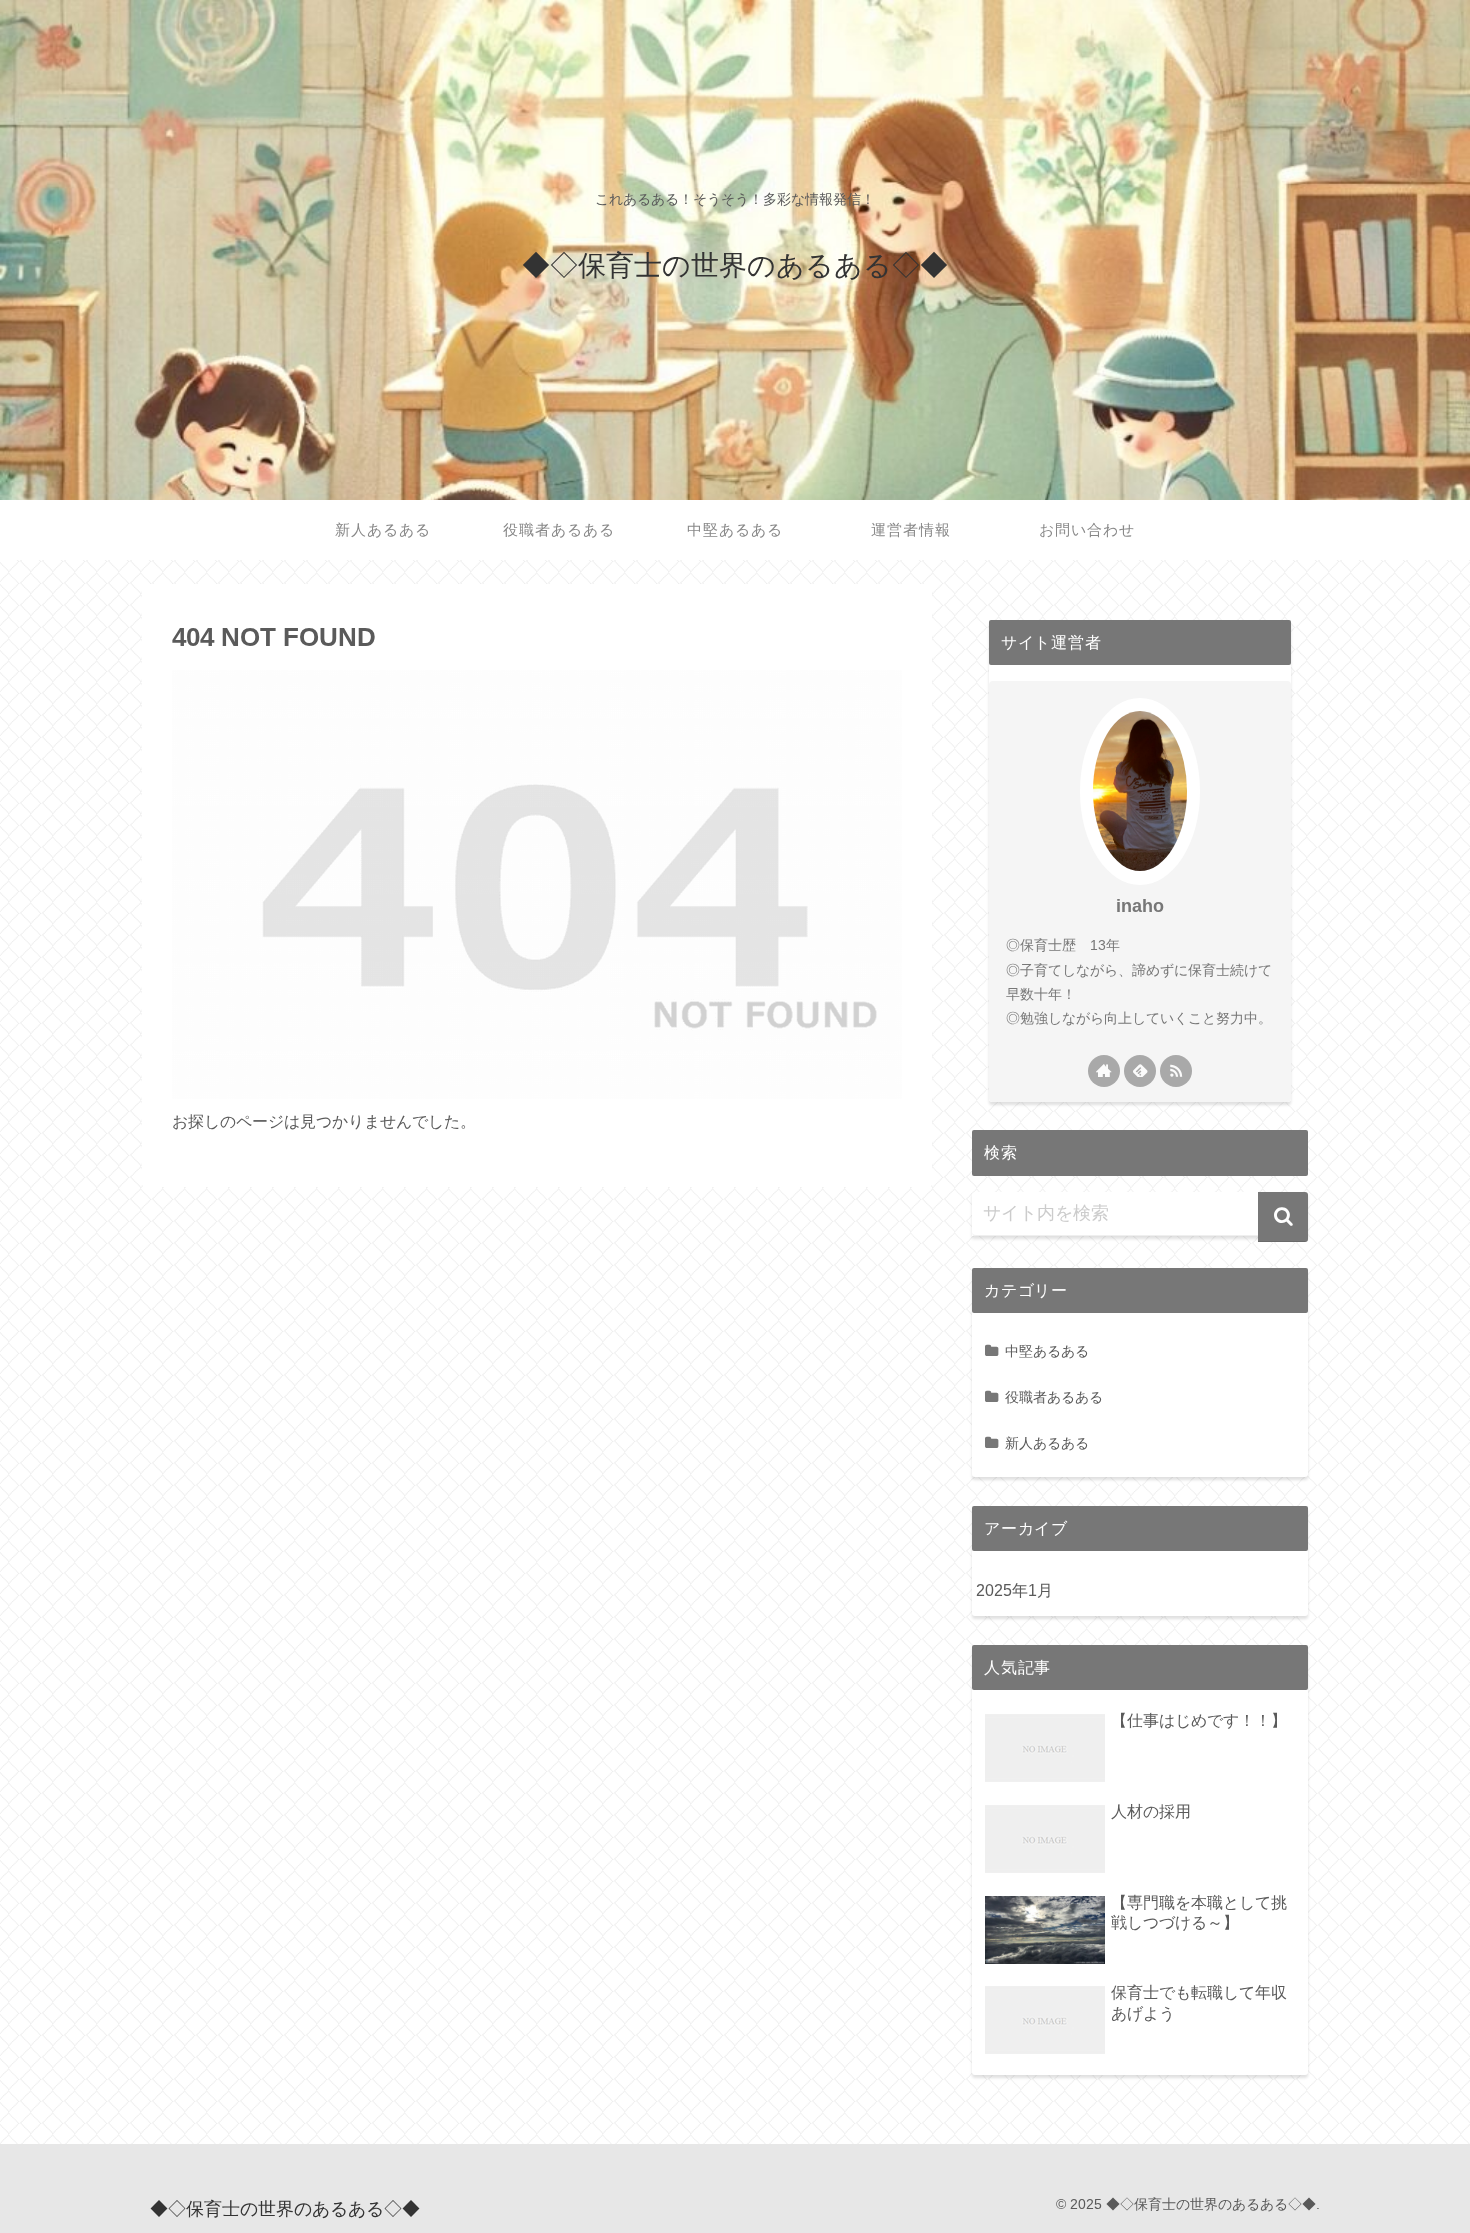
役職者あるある (1054, 1397)
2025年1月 (1014, 1590)
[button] (1283, 1217)
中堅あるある (1047, 1351)
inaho (1140, 906)
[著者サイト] (1104, 1071)
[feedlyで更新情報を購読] (1140, 1071)
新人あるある (1047, 1443)
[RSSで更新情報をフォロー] (1176, 1071)
